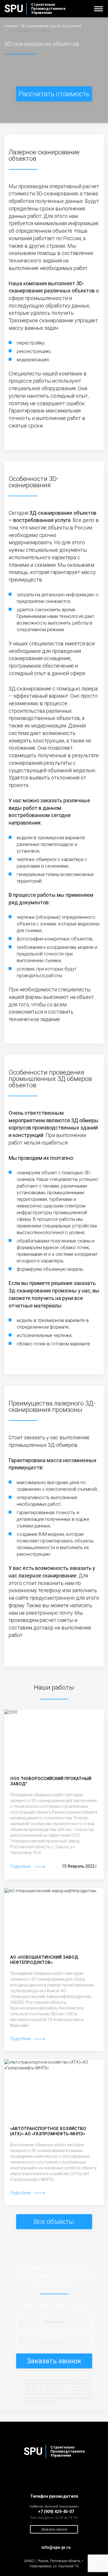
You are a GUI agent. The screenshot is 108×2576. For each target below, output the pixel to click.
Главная (11, 26)
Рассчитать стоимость (54, 94)
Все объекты (54, 2222)
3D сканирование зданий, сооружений (51, 26)
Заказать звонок (54, 2361)
